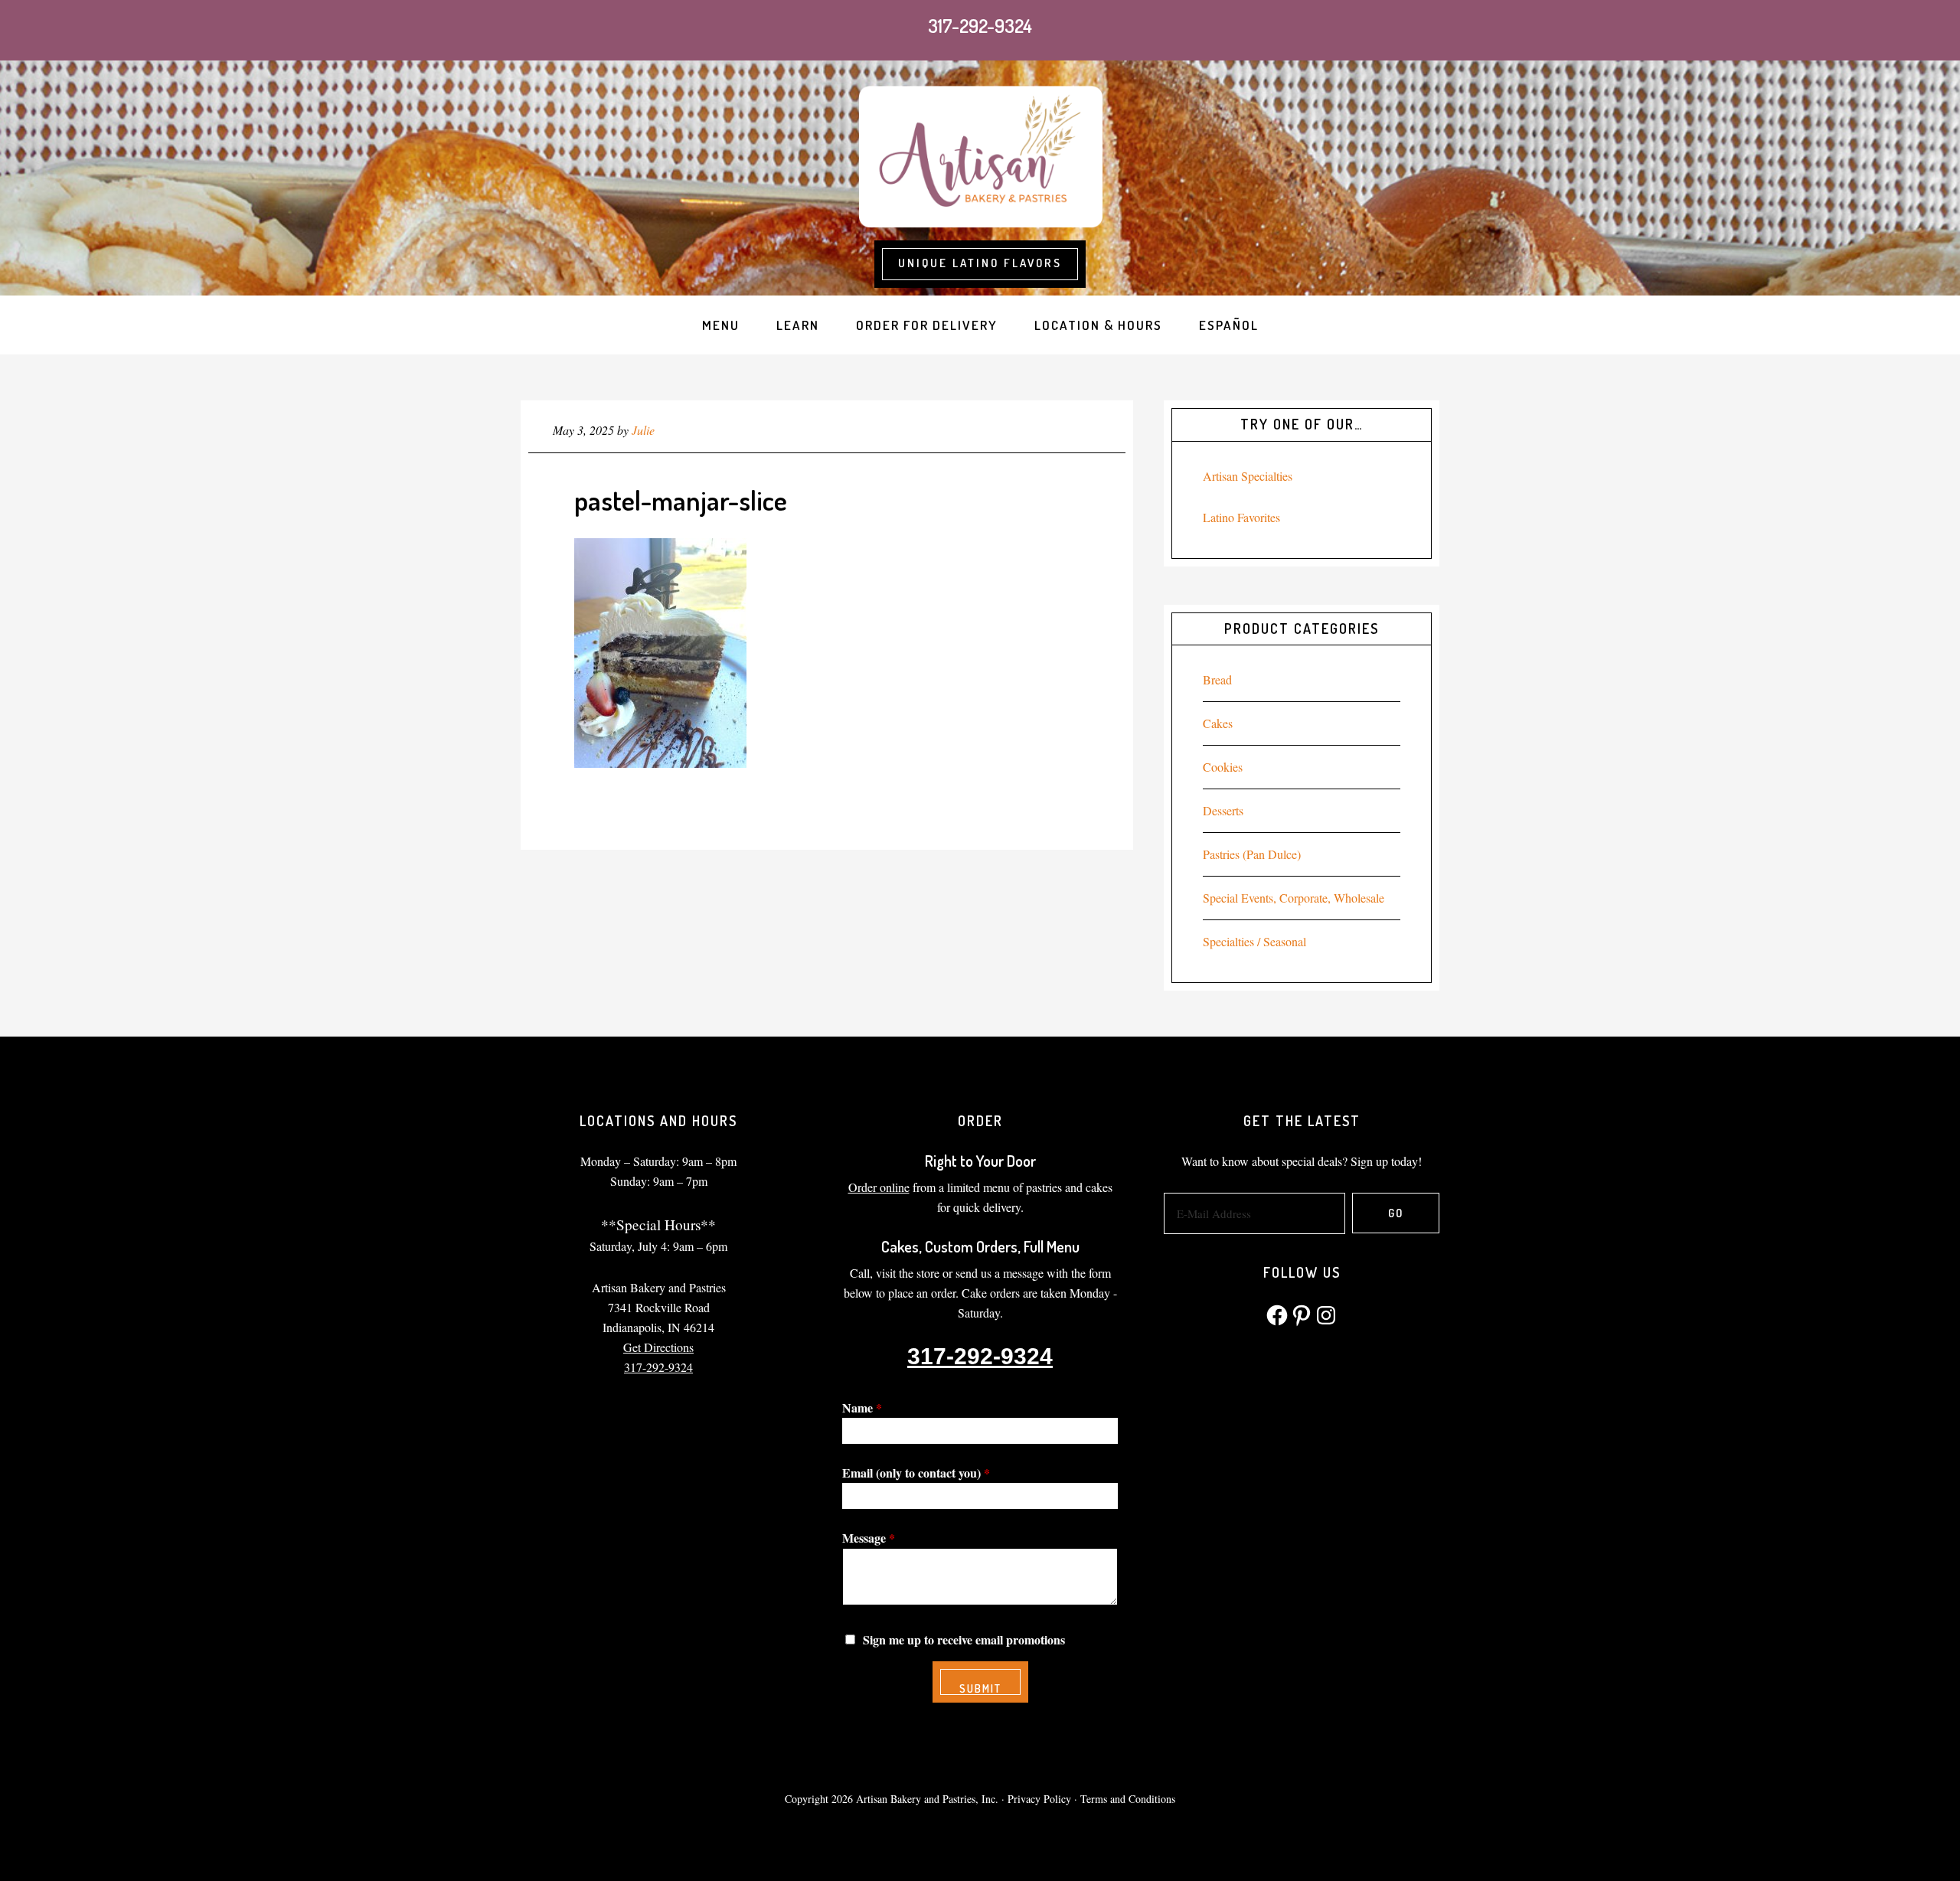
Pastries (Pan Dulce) (1252, 854)
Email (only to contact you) (916, 1473)
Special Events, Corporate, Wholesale (1294, 898)
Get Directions (658, 1347)
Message (869, 1538)
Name (862, 1407)
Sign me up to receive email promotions (964, 1639)
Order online (879, 1187)
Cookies (1223, 767)
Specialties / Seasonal (1254, 941)
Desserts (1223, 810)
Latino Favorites (1241, 517)
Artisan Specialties (1248, 476)
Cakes (1218, 723)
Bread (1217, 679)
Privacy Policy (1039, 1799)
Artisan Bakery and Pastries (980, 154)
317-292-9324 (980, 26)
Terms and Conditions (1128, 1799)
